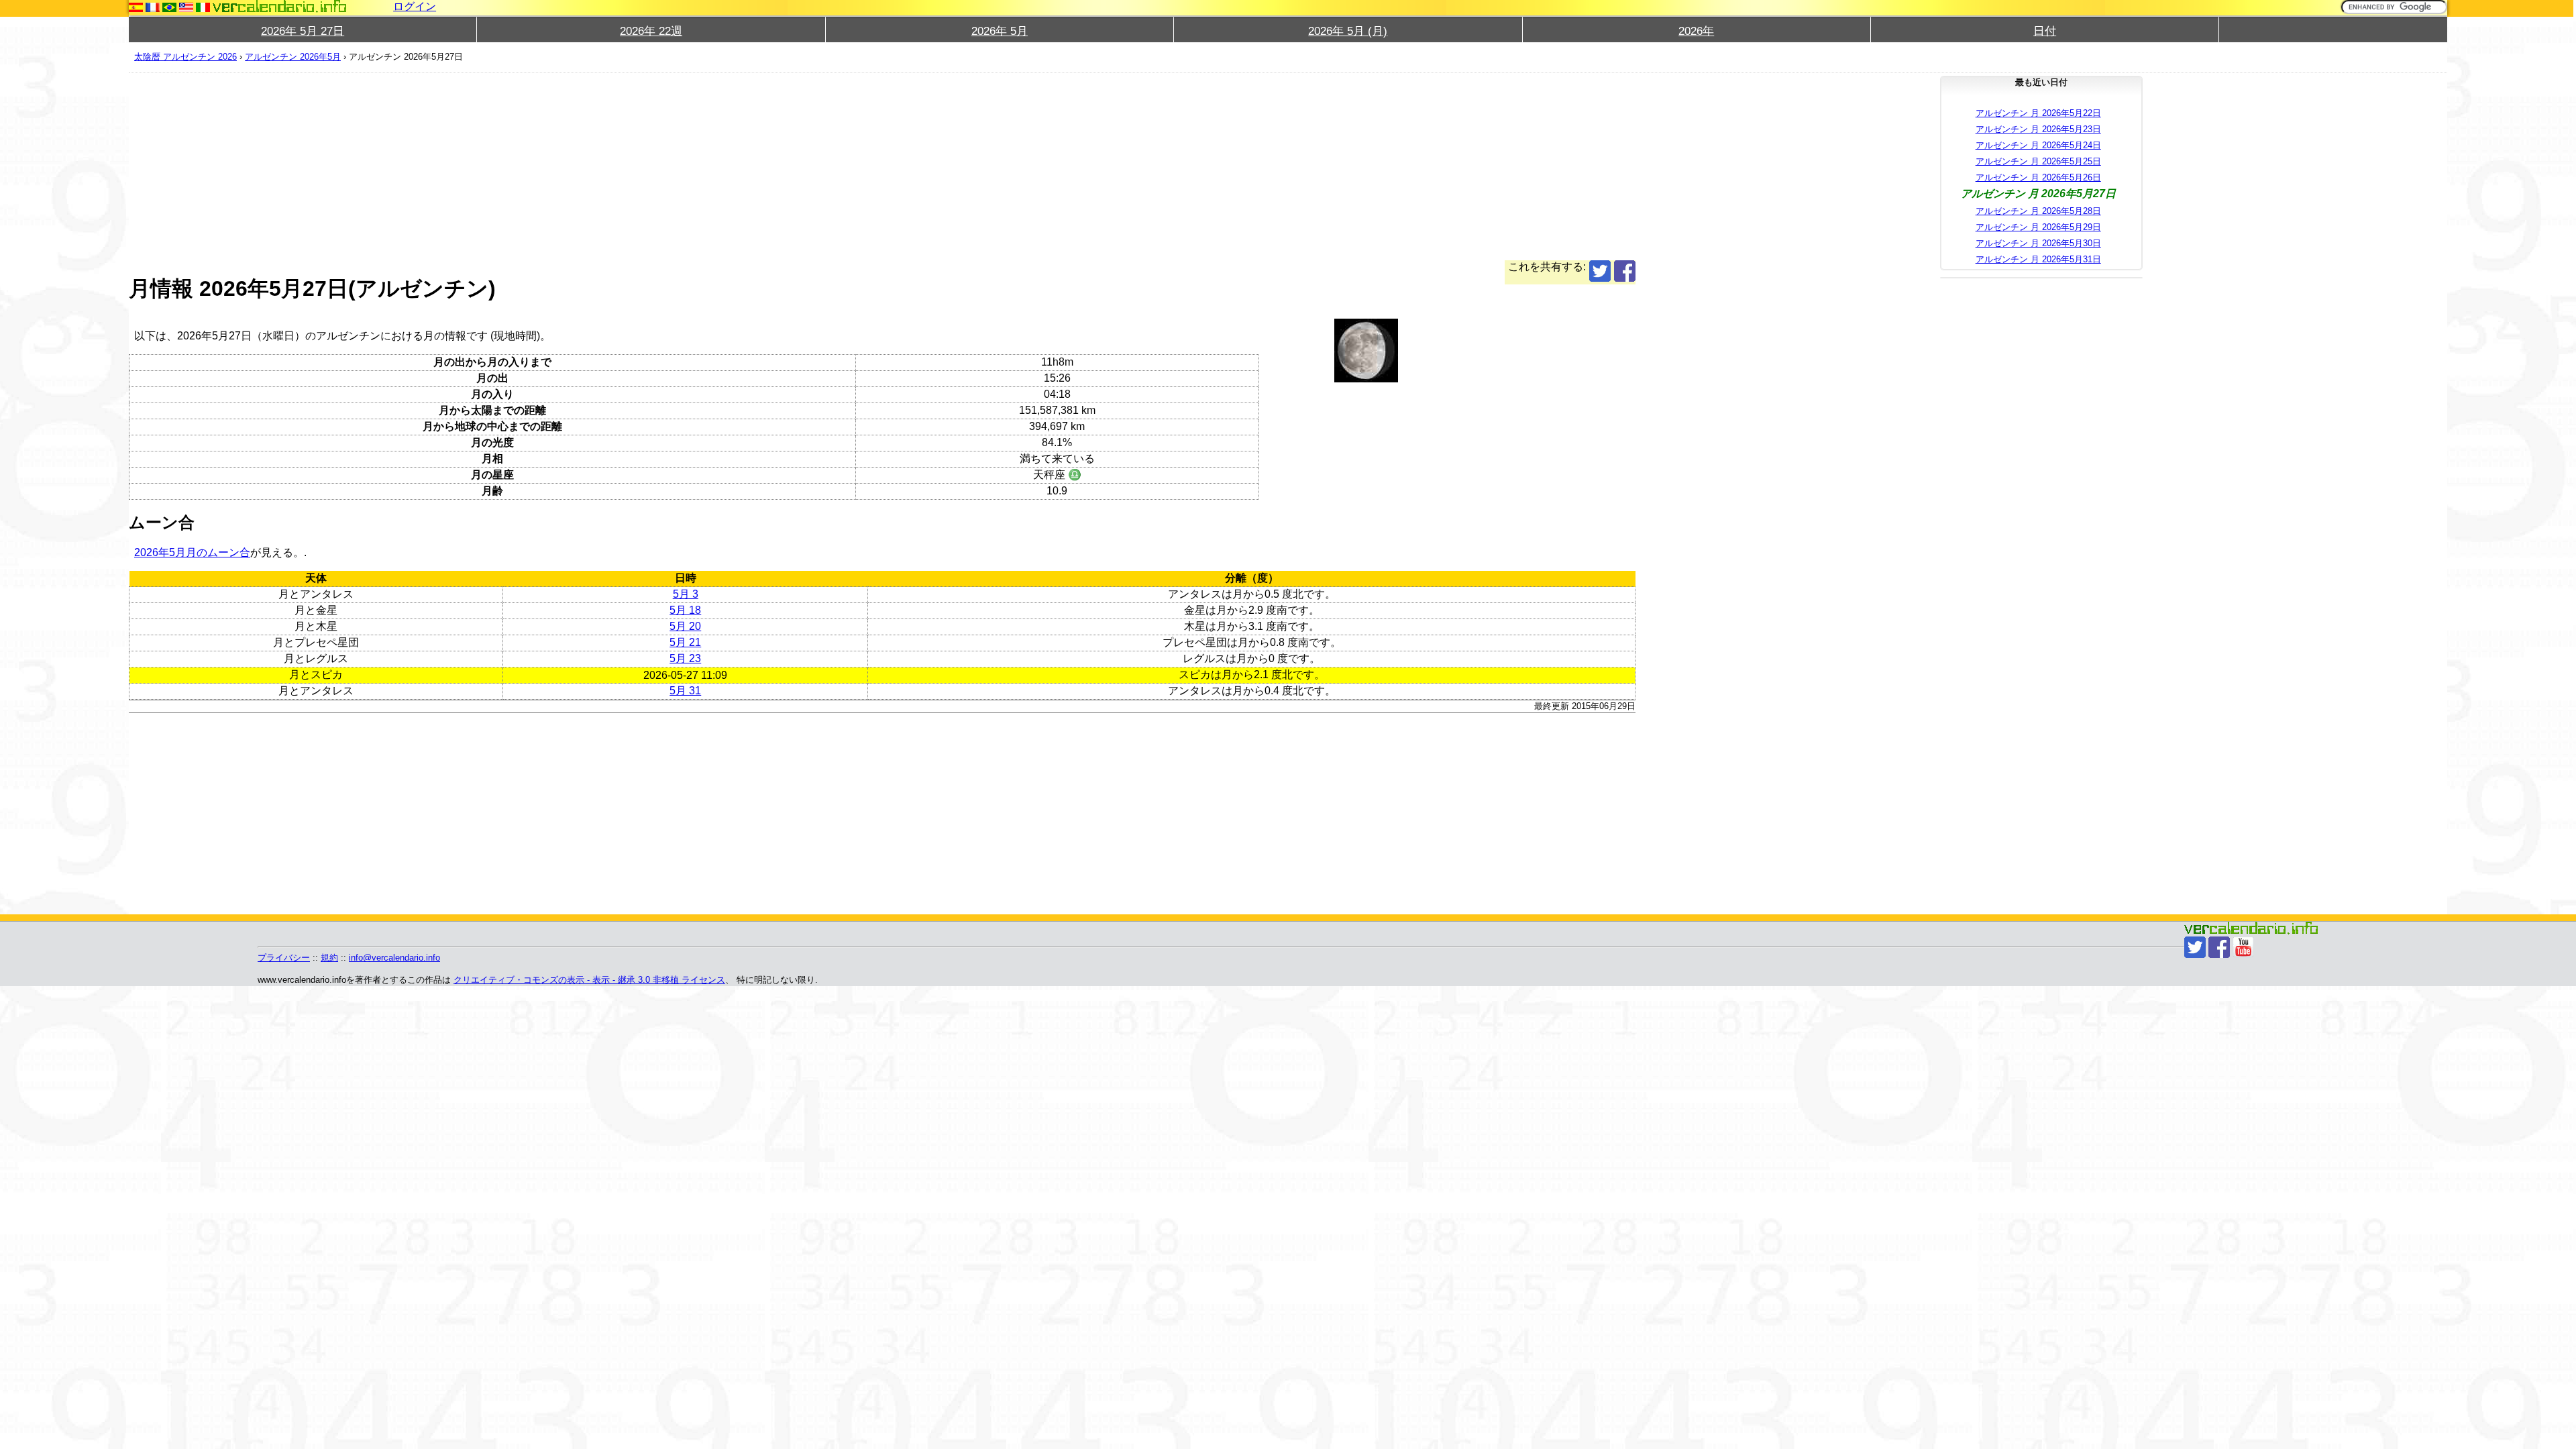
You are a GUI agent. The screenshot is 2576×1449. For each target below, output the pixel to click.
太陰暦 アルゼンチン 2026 (185, 57)
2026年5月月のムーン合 (192, 552)
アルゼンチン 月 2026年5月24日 (2038, 145)
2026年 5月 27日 (303, 31)
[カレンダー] (280, 6)
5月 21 (685, 642)
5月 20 (685, 626)
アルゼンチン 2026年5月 (293, 57)
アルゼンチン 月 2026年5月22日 (2038, 113)
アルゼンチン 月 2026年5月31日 (2038, 259)
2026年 (1696, 31)
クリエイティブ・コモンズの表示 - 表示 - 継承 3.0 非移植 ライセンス (589, 980)
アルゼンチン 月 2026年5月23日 (2038, 129)
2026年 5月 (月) (1348, 31)
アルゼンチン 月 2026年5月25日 (2038, 161)
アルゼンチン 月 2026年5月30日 (2038, 243)
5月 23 (685, 658)
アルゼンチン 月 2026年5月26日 (2038, 177)
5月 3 (686, 594)
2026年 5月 (1000, 31)
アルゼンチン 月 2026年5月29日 (2038, 227)
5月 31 (685, 691)
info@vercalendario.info (394, 958)
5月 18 (685, 610)
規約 (329, 958)
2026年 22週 (651, 31)
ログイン (415, 6)
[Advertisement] (531, 166)
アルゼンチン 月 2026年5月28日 (2038, 211)
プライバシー (284, 958)
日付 (2045, 31)
